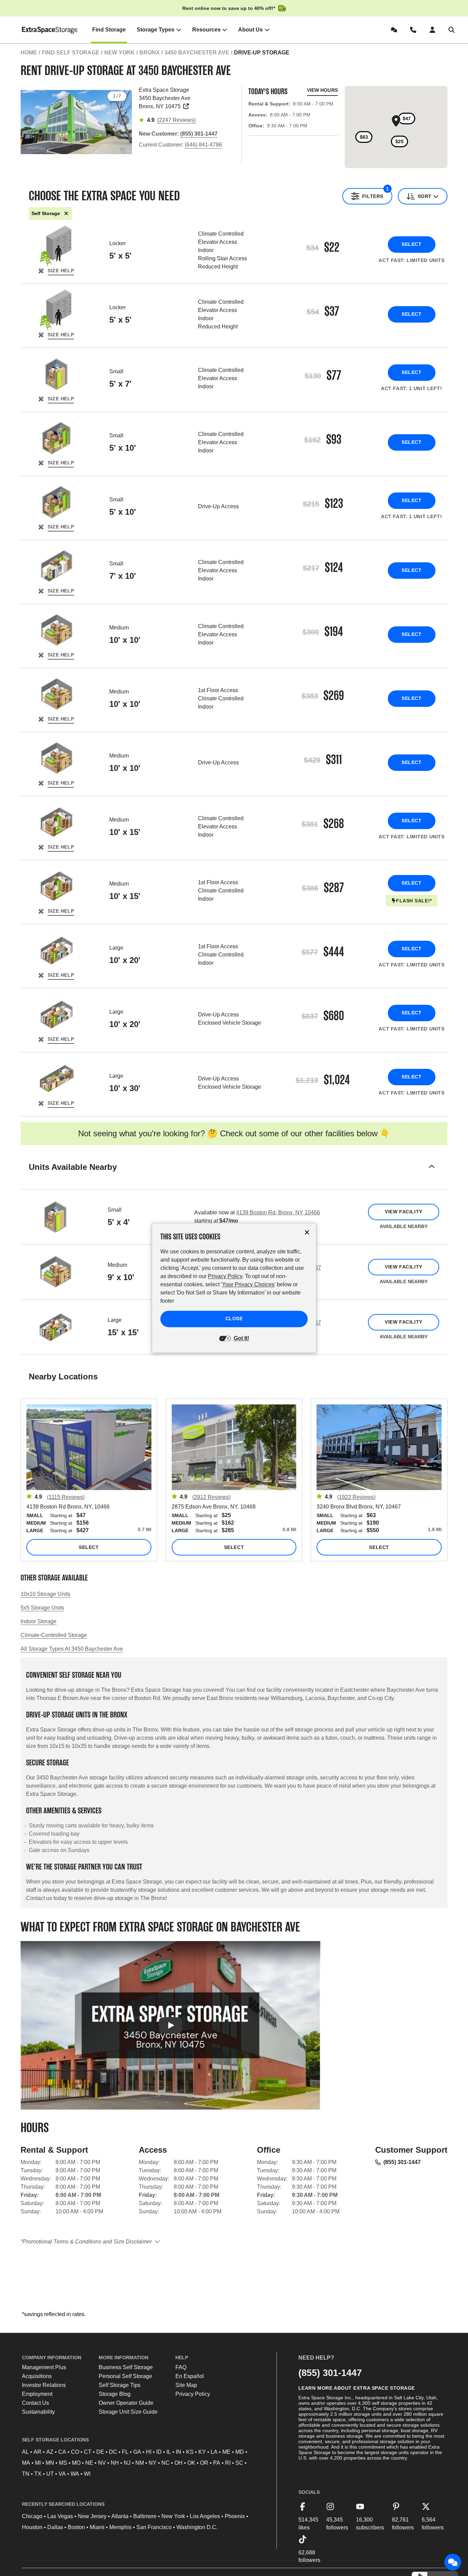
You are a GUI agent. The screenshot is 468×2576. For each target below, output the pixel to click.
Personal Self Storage (125, 2376)
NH (115, 2463)
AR (38, 2452)
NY (153, 2463)
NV (102, 2463)
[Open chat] (453, 2562)
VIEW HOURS (322, 90)
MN (50, 2463)
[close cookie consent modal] (307, 1232)
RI (228, 2463)
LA (214, 2452)
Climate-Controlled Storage (54, 1635)
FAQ (181, 2367)
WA (75, 2474)
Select (411, 244)
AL (25, 2452)
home (29, 53)
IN (178, 2452)
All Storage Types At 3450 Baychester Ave (72, 1649)
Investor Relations (44, 2385)
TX (38, 2474)
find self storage (71, 53)
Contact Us (35, 2403)
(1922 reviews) (356, 1497)
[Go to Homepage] (50, 30)
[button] (234, 1176)
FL (125, 2452)
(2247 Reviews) (176, 120)
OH (178, 2463)
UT (50, 2474)
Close (234, 1319)
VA (62, 2474)
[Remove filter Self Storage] (66, 214)
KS (190, 2452)
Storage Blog (115, 2394)
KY (202, 2452)
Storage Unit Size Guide (128, 2412)
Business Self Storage (126, 2367)
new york (119, 53)
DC (113, 2452)
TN (26, 2474)
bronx (150, 53)
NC (165, 2463)
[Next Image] (124, 120)
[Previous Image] (29, 120)
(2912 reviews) (211, 1497)
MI (38, 2463)
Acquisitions (37, 2376)
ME (226, 2452)
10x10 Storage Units (45, 1594)
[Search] (453, 30)
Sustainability (38, 2412)
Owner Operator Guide (126, 2403)
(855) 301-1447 (402, 2162)
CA (62, 2452)
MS (63, 2463)
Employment (37, 2394)
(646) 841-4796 (203, 145)
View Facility (403, 1212)
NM (140, 2463)
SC (239, 2463)
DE (100, 2452)
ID (159, 2452)
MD (240, 2452)
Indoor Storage (39, 1621)
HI (149, 2452)
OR (204, 2463)
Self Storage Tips (120, 2385)
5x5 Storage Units (42, 1608)
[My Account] (434, 30)
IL (169, 2452)
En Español (190, 2376)
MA (26, 2463)
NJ (127, 2463)
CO (75, 2452)
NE (89, 2463)
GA (137, 2452)
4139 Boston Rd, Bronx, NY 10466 (278, 1212)
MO (76, 2463)
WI (87, 2474)
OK (191, 2463)
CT (88, 2452)
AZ (50, 2452)
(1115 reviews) (66, 1497)
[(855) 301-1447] (415, 30)
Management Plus (44, 2367)
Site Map (186, 2385)
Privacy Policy (193, 2394)
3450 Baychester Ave (197, 53)
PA (217, 2463)
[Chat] (395, 30)
